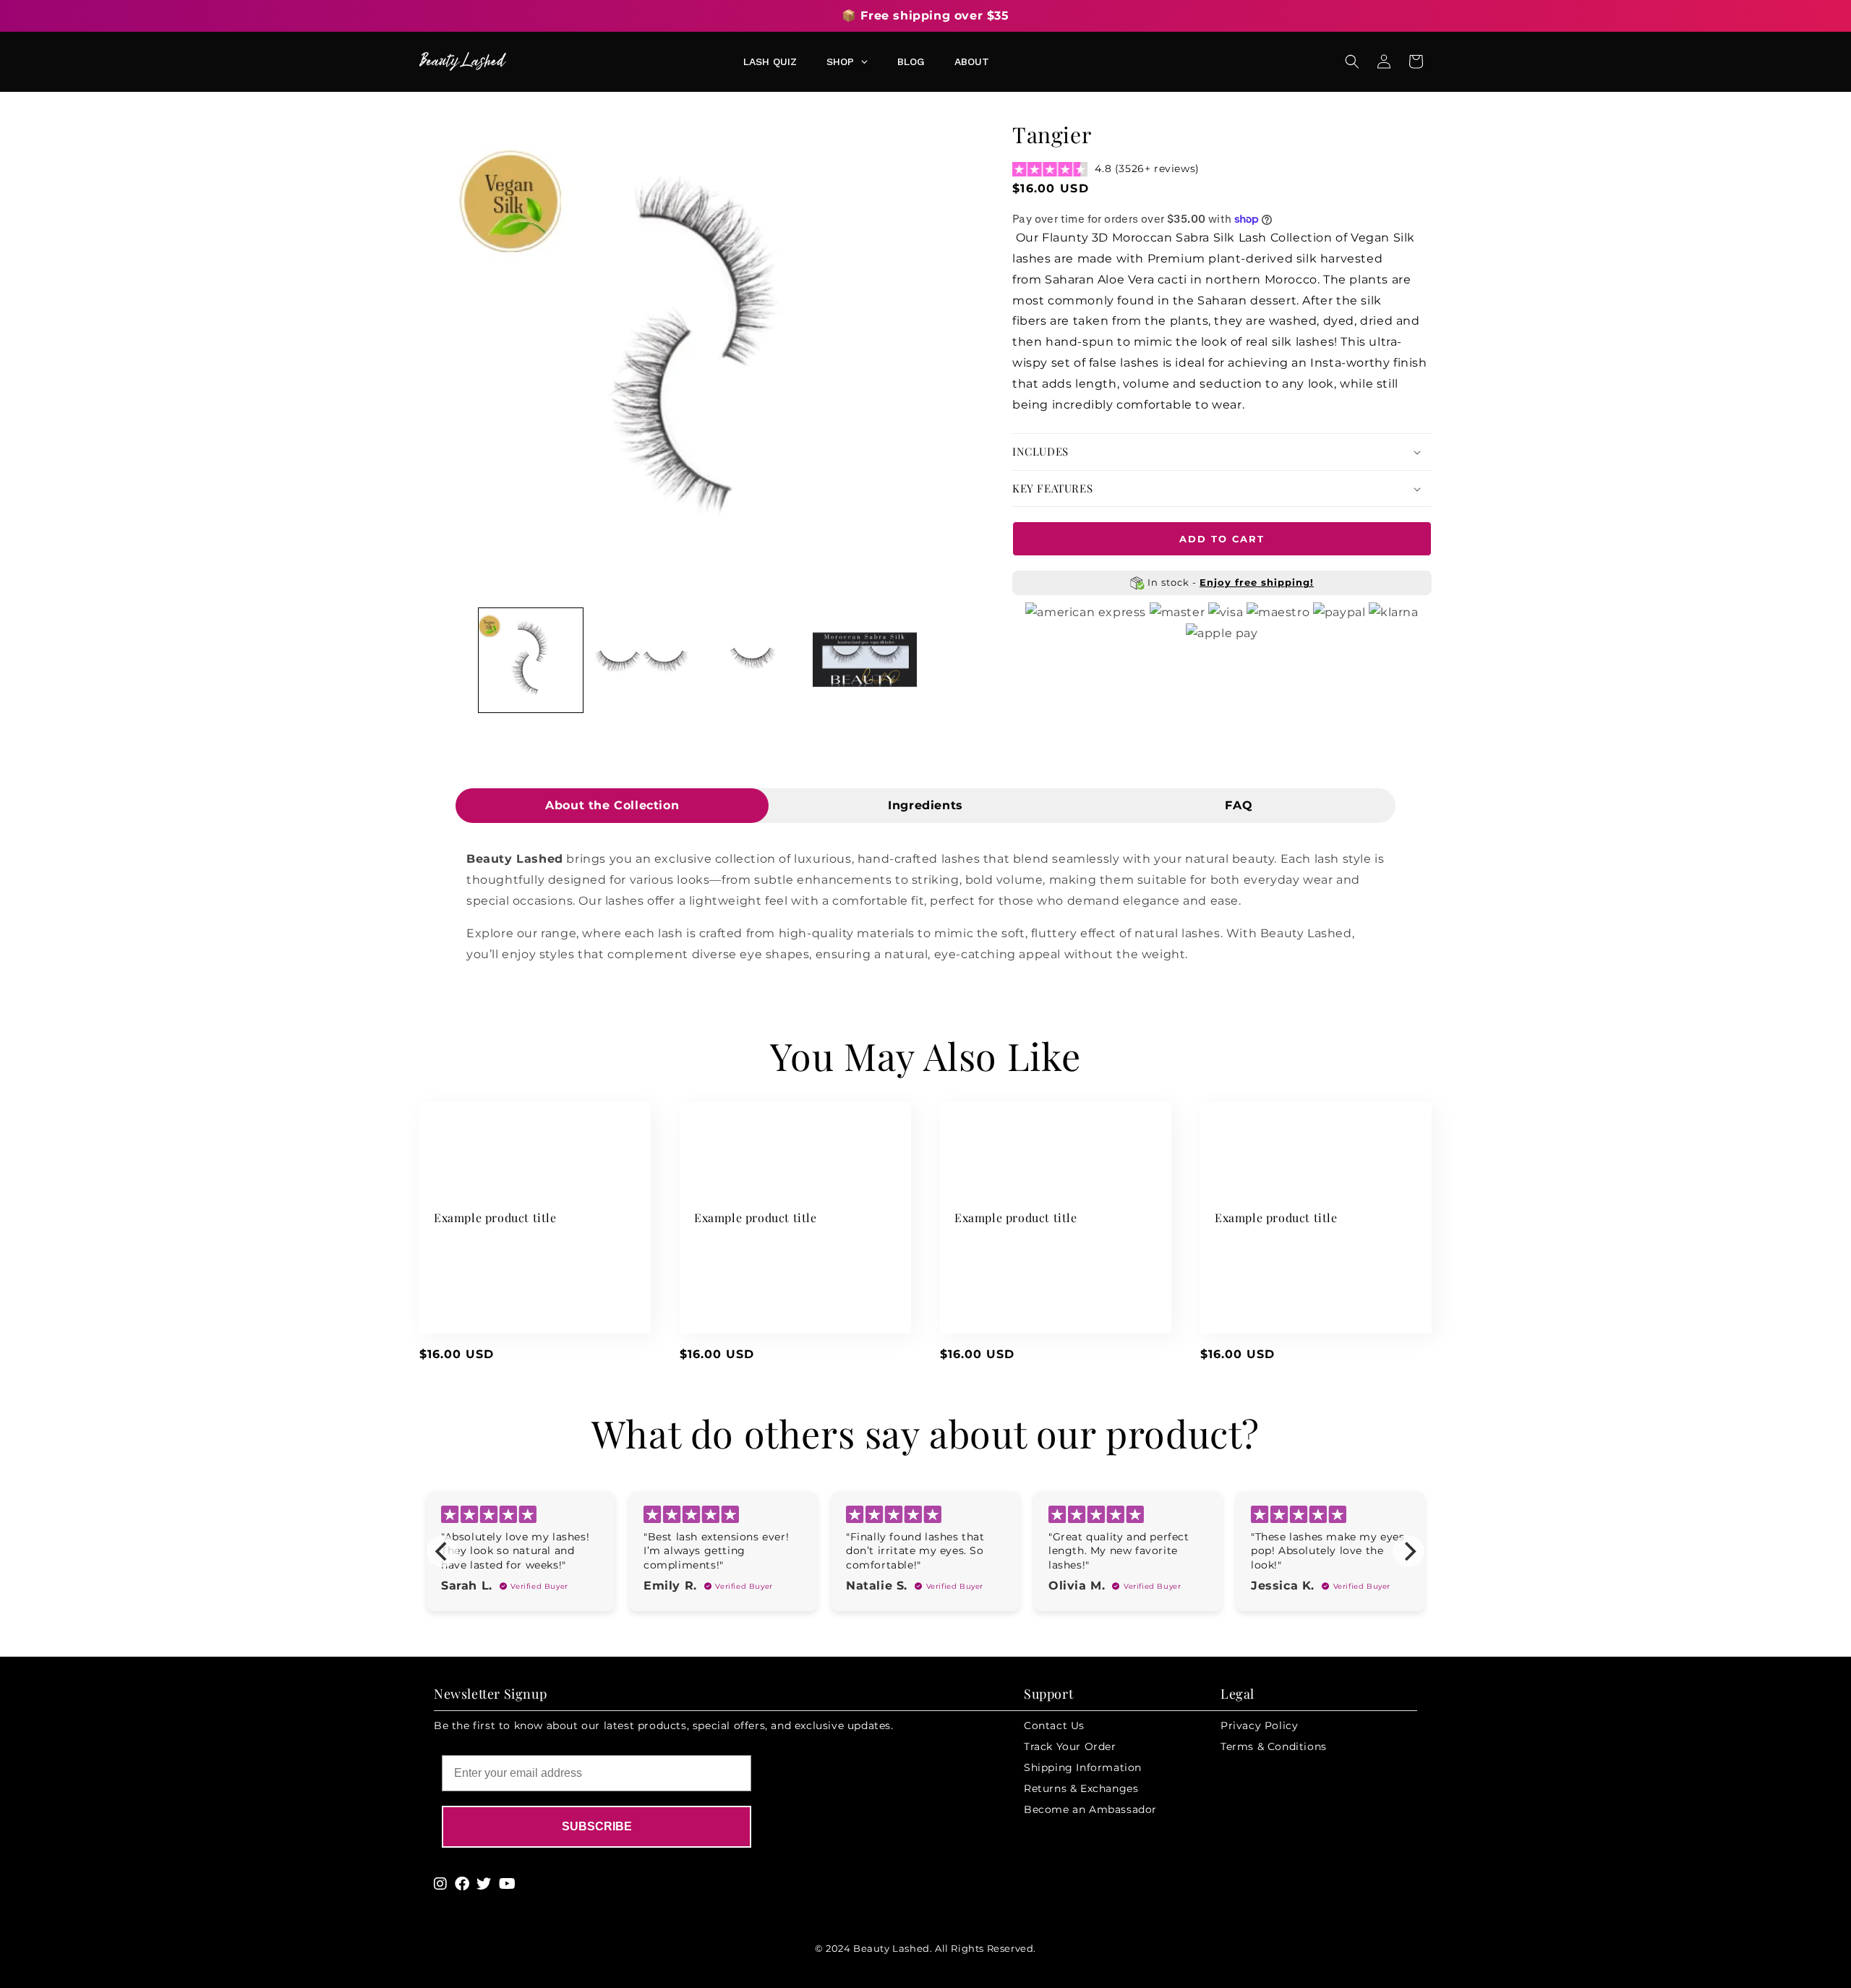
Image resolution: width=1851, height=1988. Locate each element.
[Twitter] (484, 1884)
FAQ (1239, 805)
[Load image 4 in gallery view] (865, 660)
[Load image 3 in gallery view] (753, 660)
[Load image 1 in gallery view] (531, 660)
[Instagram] (441, 1884)
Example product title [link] (495, 1218)
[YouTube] (508, 1884)
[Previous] (443, 1551)
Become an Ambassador (1090, 1809)
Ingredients (925, 805)
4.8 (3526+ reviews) (1147, 168)
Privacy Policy (1259, 1725)
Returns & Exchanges (1081, 1788)
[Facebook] (462, 1884)
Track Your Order (1070, 1746)
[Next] (1408, 1551)
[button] (1352, 61)
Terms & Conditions (1274, 1746)
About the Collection (612, 805)
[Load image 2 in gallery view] (642, 660)
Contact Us (1054, 1725)
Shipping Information (1083, 1767)
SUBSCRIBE (597, 1826)
